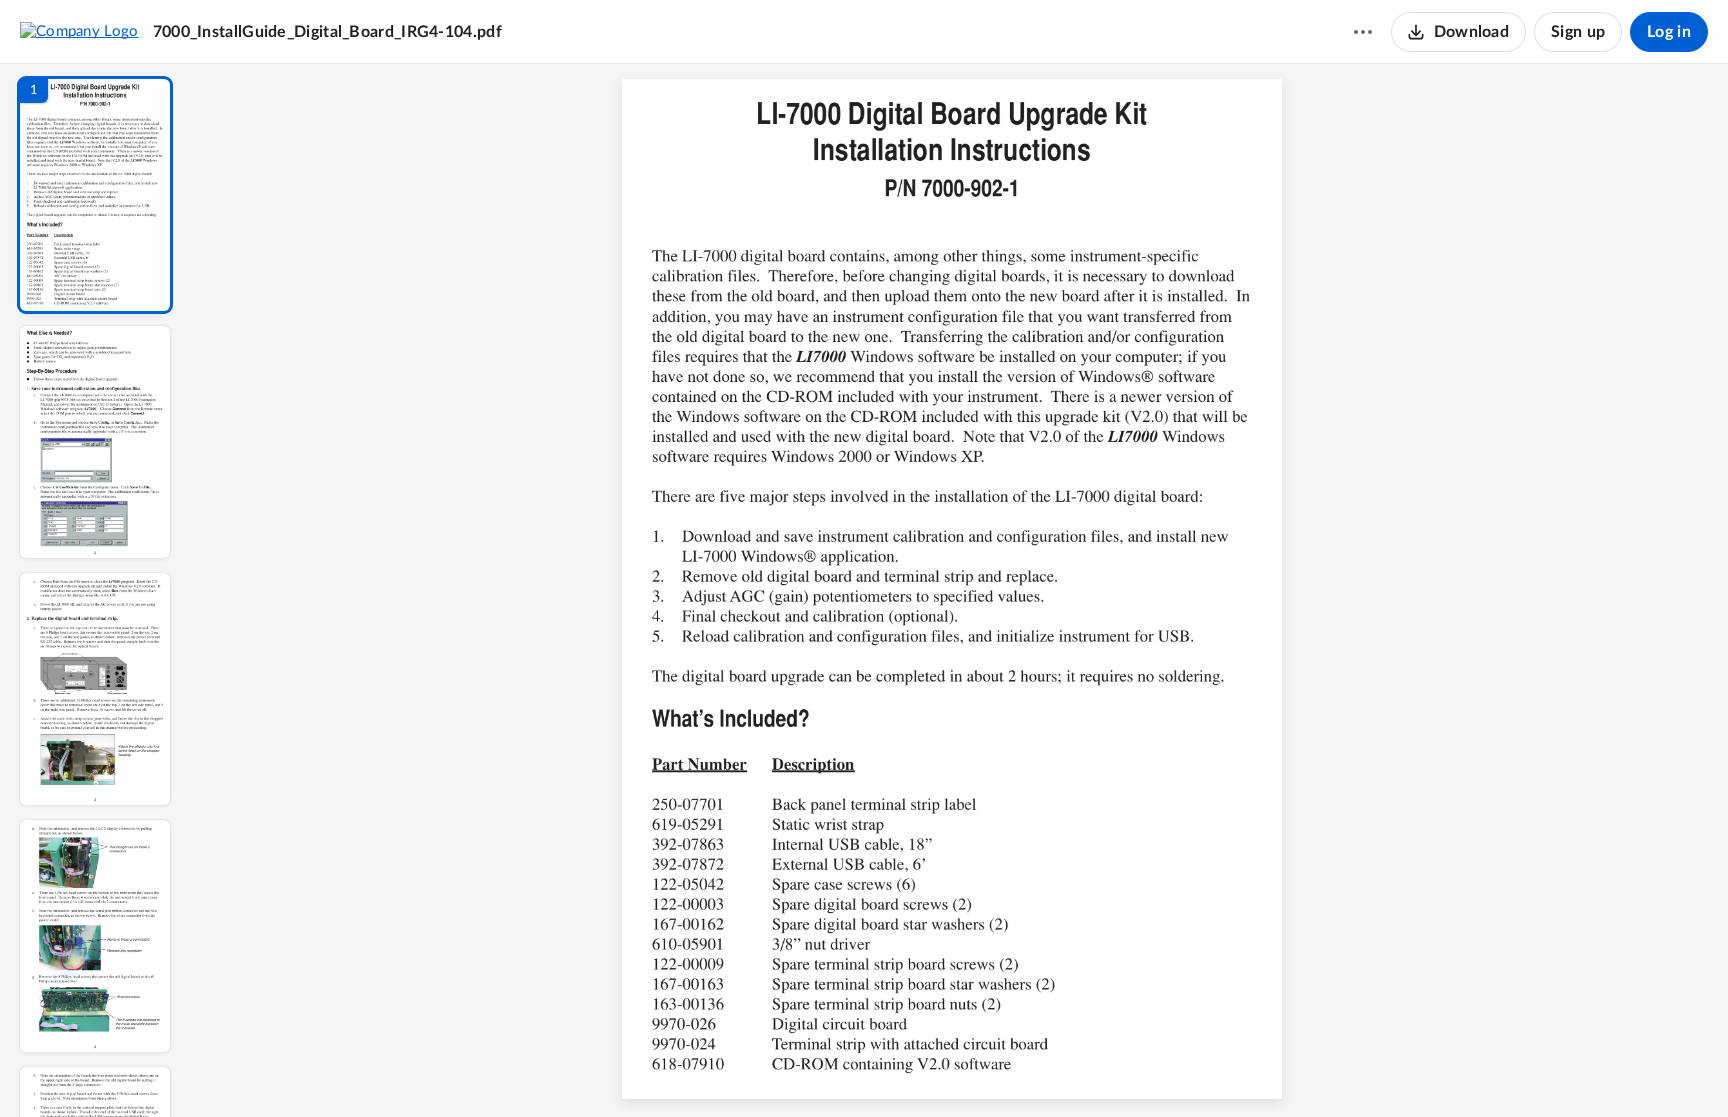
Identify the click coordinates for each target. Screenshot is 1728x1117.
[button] (95, 195)
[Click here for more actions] (1363, 32)
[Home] (79, 31)
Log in (1669, 32)
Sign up (1578, 32)
